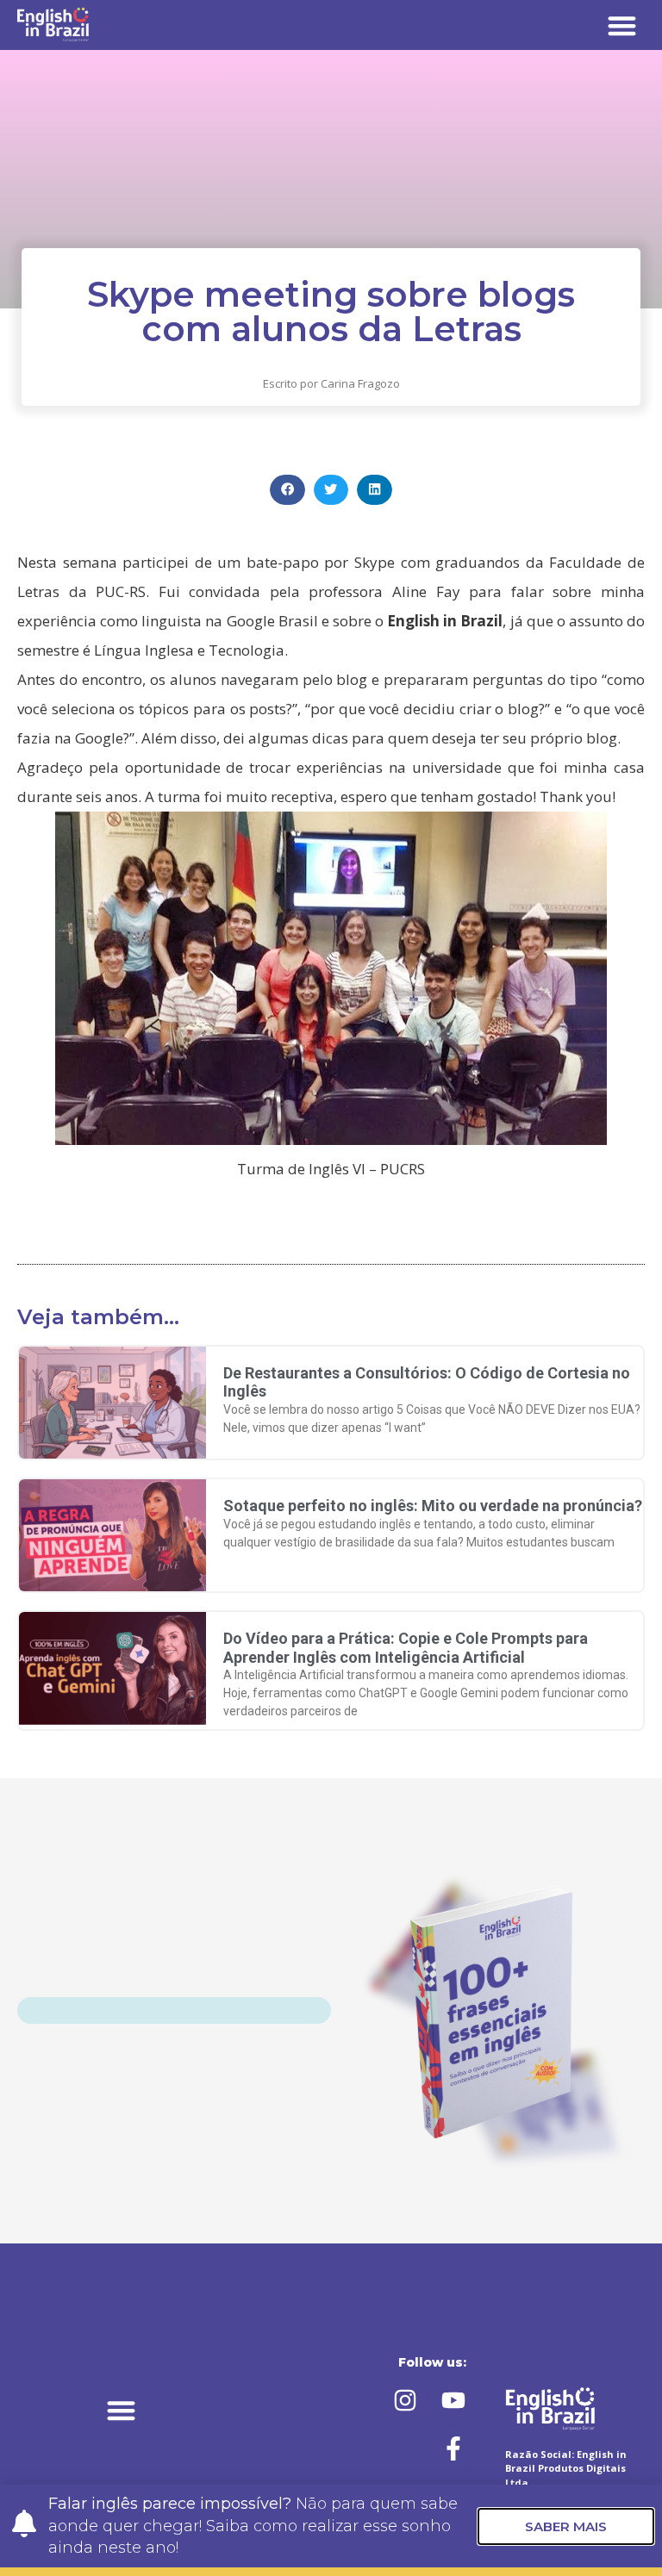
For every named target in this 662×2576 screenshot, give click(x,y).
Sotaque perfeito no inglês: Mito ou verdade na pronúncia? (433, 1506)
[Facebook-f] (453, 2448)
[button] (623, 25)
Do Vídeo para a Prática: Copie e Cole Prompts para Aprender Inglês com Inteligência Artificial (406, 1648)
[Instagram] (405, 2400)
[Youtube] (453, 2400)
